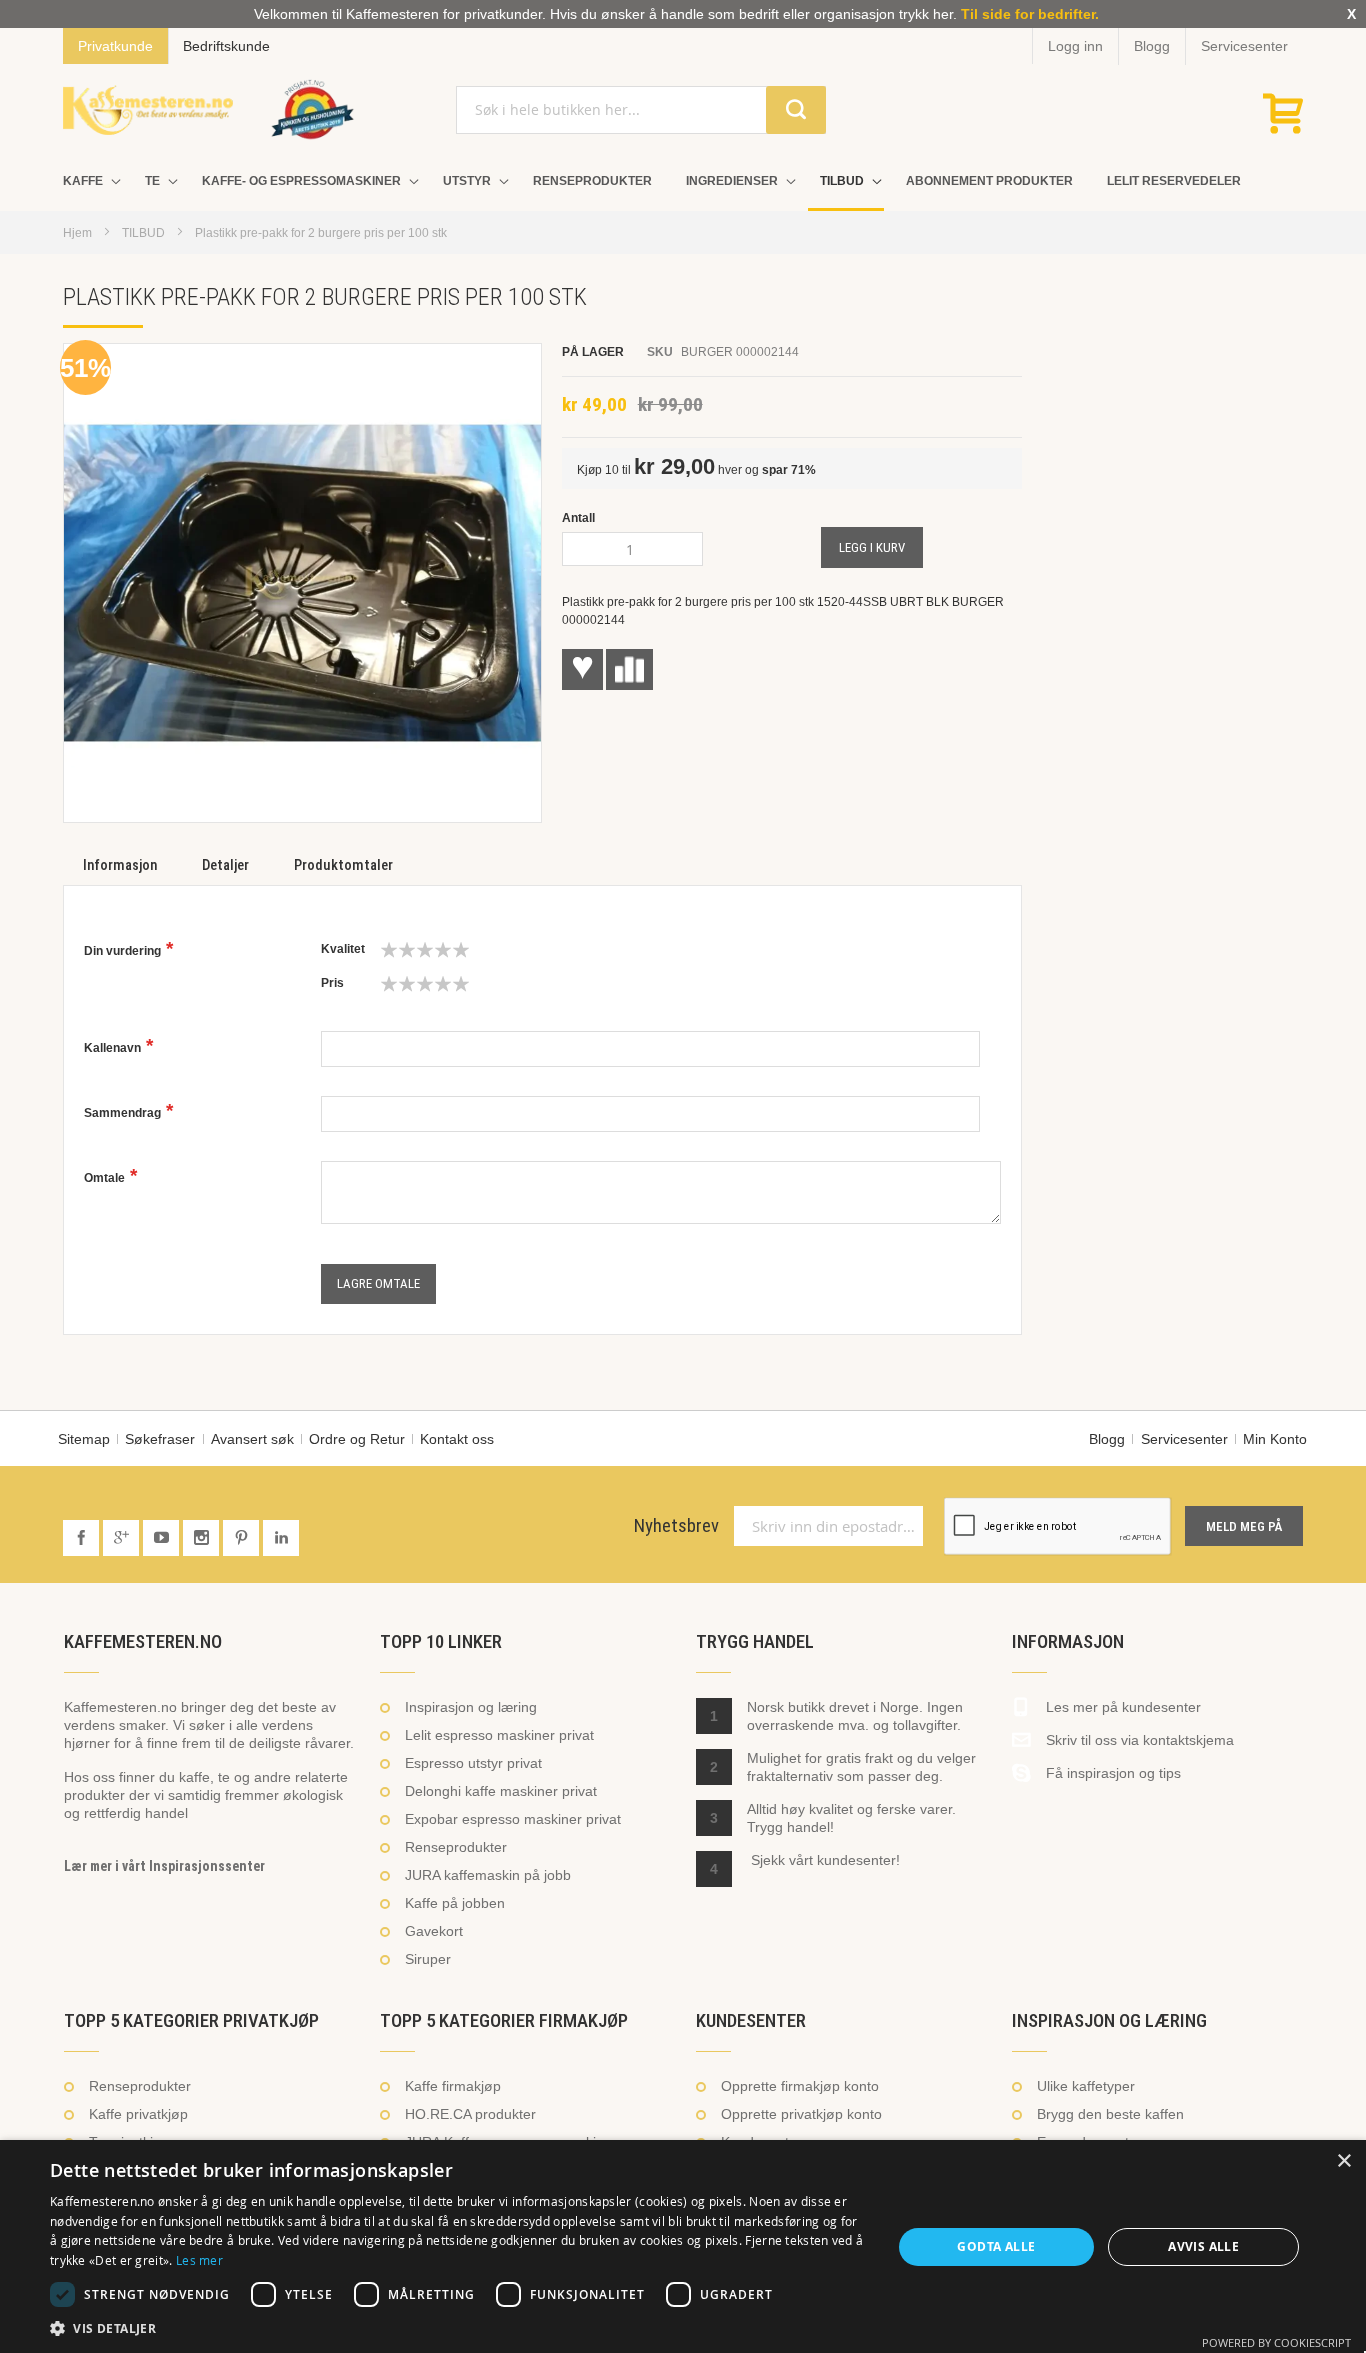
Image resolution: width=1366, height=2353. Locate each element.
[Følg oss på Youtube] (163, 1538)
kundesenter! (858, 1860)
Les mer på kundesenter (1123, 1707)
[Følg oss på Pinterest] (243, 1538)
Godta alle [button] (996, 2246)
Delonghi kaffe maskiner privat (501, 1791)
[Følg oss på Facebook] (83, 1538)
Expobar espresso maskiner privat (513, 1819)
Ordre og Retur (357, 1439)
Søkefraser (160, 1439)
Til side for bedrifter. (1030, 14)
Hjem (77, 233)
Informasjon (120, 865)
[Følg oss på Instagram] (203, 1538)
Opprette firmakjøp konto (800, 2086)
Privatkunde (115, 46)
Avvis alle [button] (1203, 2246)
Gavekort (434, 1931)
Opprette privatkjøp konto (801, 2114)
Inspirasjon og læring (471, 1707)
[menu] (683, 183)
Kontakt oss (457, 1439)
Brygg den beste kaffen (1110, 2114)
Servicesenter (1244, 46)
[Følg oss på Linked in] (281, 1538)
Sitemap (84, 1439)
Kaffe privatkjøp (138, 2114)
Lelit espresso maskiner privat (499, 1735)
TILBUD (143, 233)
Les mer (199, 2260)
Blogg (1152, 46)
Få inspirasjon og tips (1113, 1773)
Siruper (428, 1959)
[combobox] (640, 110)
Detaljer (225, 865)
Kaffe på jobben (455, 1903)
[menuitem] (87, 181)
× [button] (1343, 2161)
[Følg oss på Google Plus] (123, 1538)
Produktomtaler (343, 865)
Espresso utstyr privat (473, 1763)
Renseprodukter (456, 1847)
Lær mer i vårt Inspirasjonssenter (164, 1866)
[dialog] (683, 2246)
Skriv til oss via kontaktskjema (1140, 1740)
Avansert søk (252, 1439)
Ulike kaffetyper (1086, 2086)
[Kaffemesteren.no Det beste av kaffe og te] (148, 110)
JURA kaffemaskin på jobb (488, 1875)
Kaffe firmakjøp (453, 2086)
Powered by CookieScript (1276, 2342)
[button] (458, 2328)
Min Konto (1275, 1439)
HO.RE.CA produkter (470, 2114)
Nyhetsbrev (676, 1526)
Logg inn (1075, 46)
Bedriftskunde (226, 46)
